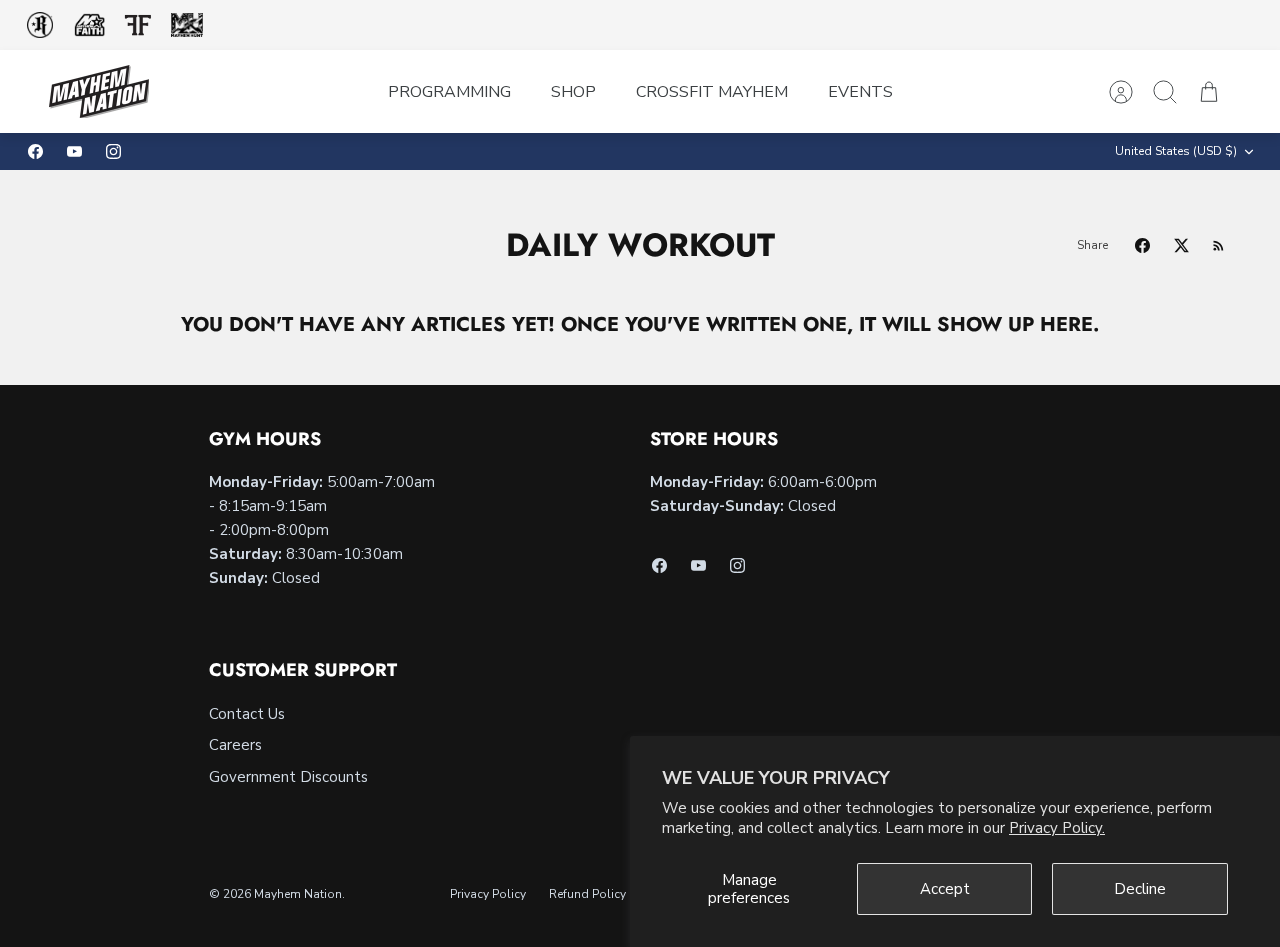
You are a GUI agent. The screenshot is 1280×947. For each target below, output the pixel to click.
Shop (573, 92)
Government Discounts (288, 777)
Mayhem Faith (90, 25)
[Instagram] (113, 151)
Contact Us (247, 714)
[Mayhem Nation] (99, 91)
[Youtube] (74, 151)
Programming (449, 92)
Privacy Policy (488, 894)
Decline (1140, 889)
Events (860, 92)
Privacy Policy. (1057, 828)
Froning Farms (137, 25)
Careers (235, 745)
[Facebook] (35, 151)
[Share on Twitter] (1181, 245)
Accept (945, 889)
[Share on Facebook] (1142, 245)
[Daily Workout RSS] (1218, 245)
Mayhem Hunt (186, 25)
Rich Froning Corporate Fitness (40, 25)
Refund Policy (587, 894)
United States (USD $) (1176, 151)
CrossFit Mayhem (712, 92)
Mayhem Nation (298, 894)
